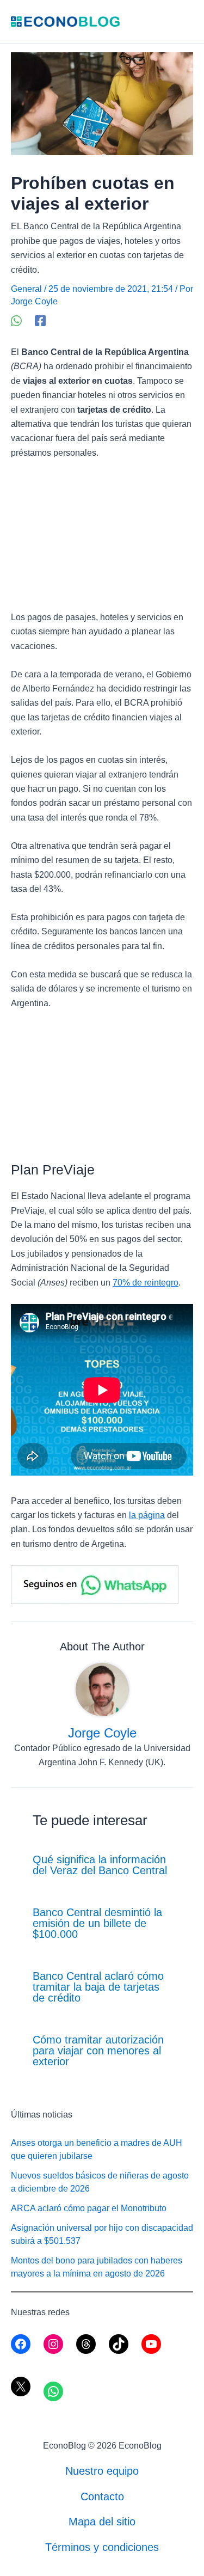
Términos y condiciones (102, 2547)
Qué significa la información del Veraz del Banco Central (100, 1865)
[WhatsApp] (16, 321)
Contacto (102, 2497)
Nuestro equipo (102, 2471)
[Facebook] (40, 321)
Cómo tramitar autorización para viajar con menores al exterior (98, 2051)
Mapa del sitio (102, 2522)
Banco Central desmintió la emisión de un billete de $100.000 (97, 1923)
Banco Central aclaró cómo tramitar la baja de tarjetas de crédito (98, 1987)
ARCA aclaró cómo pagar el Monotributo (89, 2208)
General (26, 289)
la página (147, 1515)
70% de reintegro (146, 1283)
